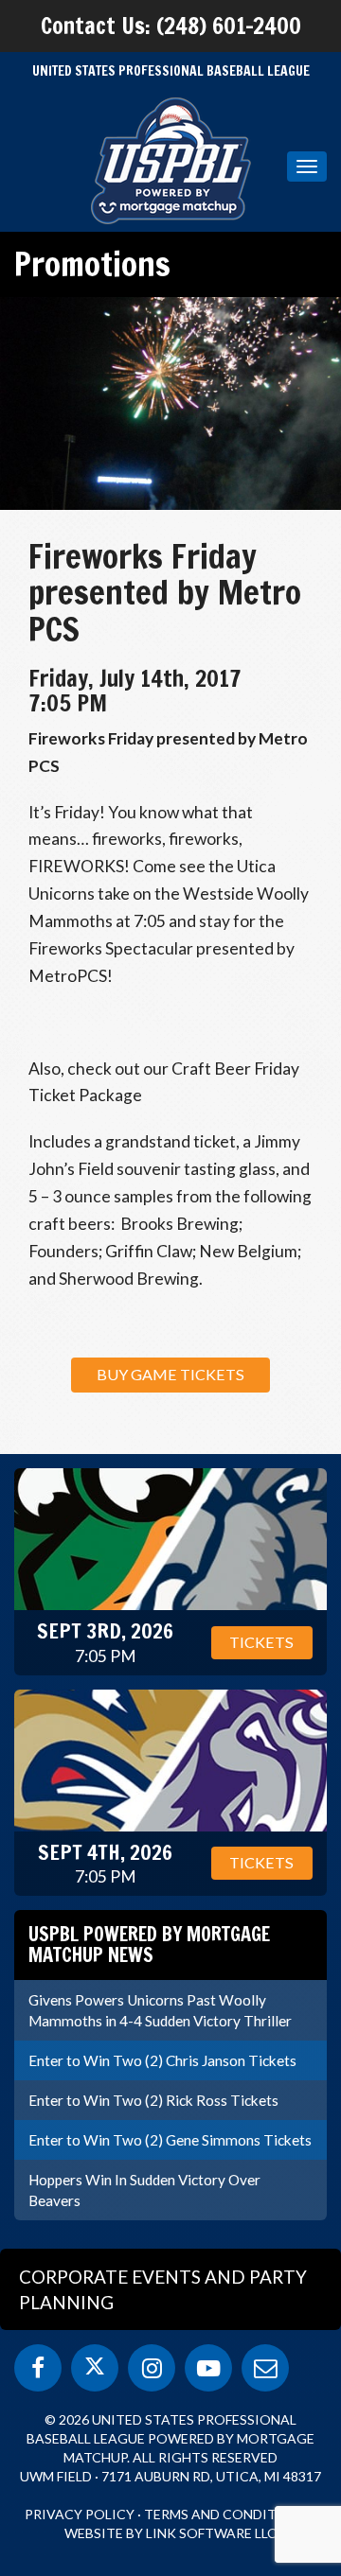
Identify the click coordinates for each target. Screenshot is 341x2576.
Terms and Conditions (227, 2514)
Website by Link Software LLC (170, 2533)
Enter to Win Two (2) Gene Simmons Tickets (170, 2140)
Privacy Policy (80, 2514)
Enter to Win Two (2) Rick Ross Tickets (153, 2100)
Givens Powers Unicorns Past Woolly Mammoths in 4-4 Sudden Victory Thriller (160, 2010)
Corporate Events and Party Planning (163, 2289)
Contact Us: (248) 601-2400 (171, 26)
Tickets (261, 1642)
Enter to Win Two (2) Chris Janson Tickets (162, 2060)
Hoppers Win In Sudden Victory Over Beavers (144, 2190)
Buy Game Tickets (170, 1374)
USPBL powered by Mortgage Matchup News (149, 1945)
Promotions (92, 264)
